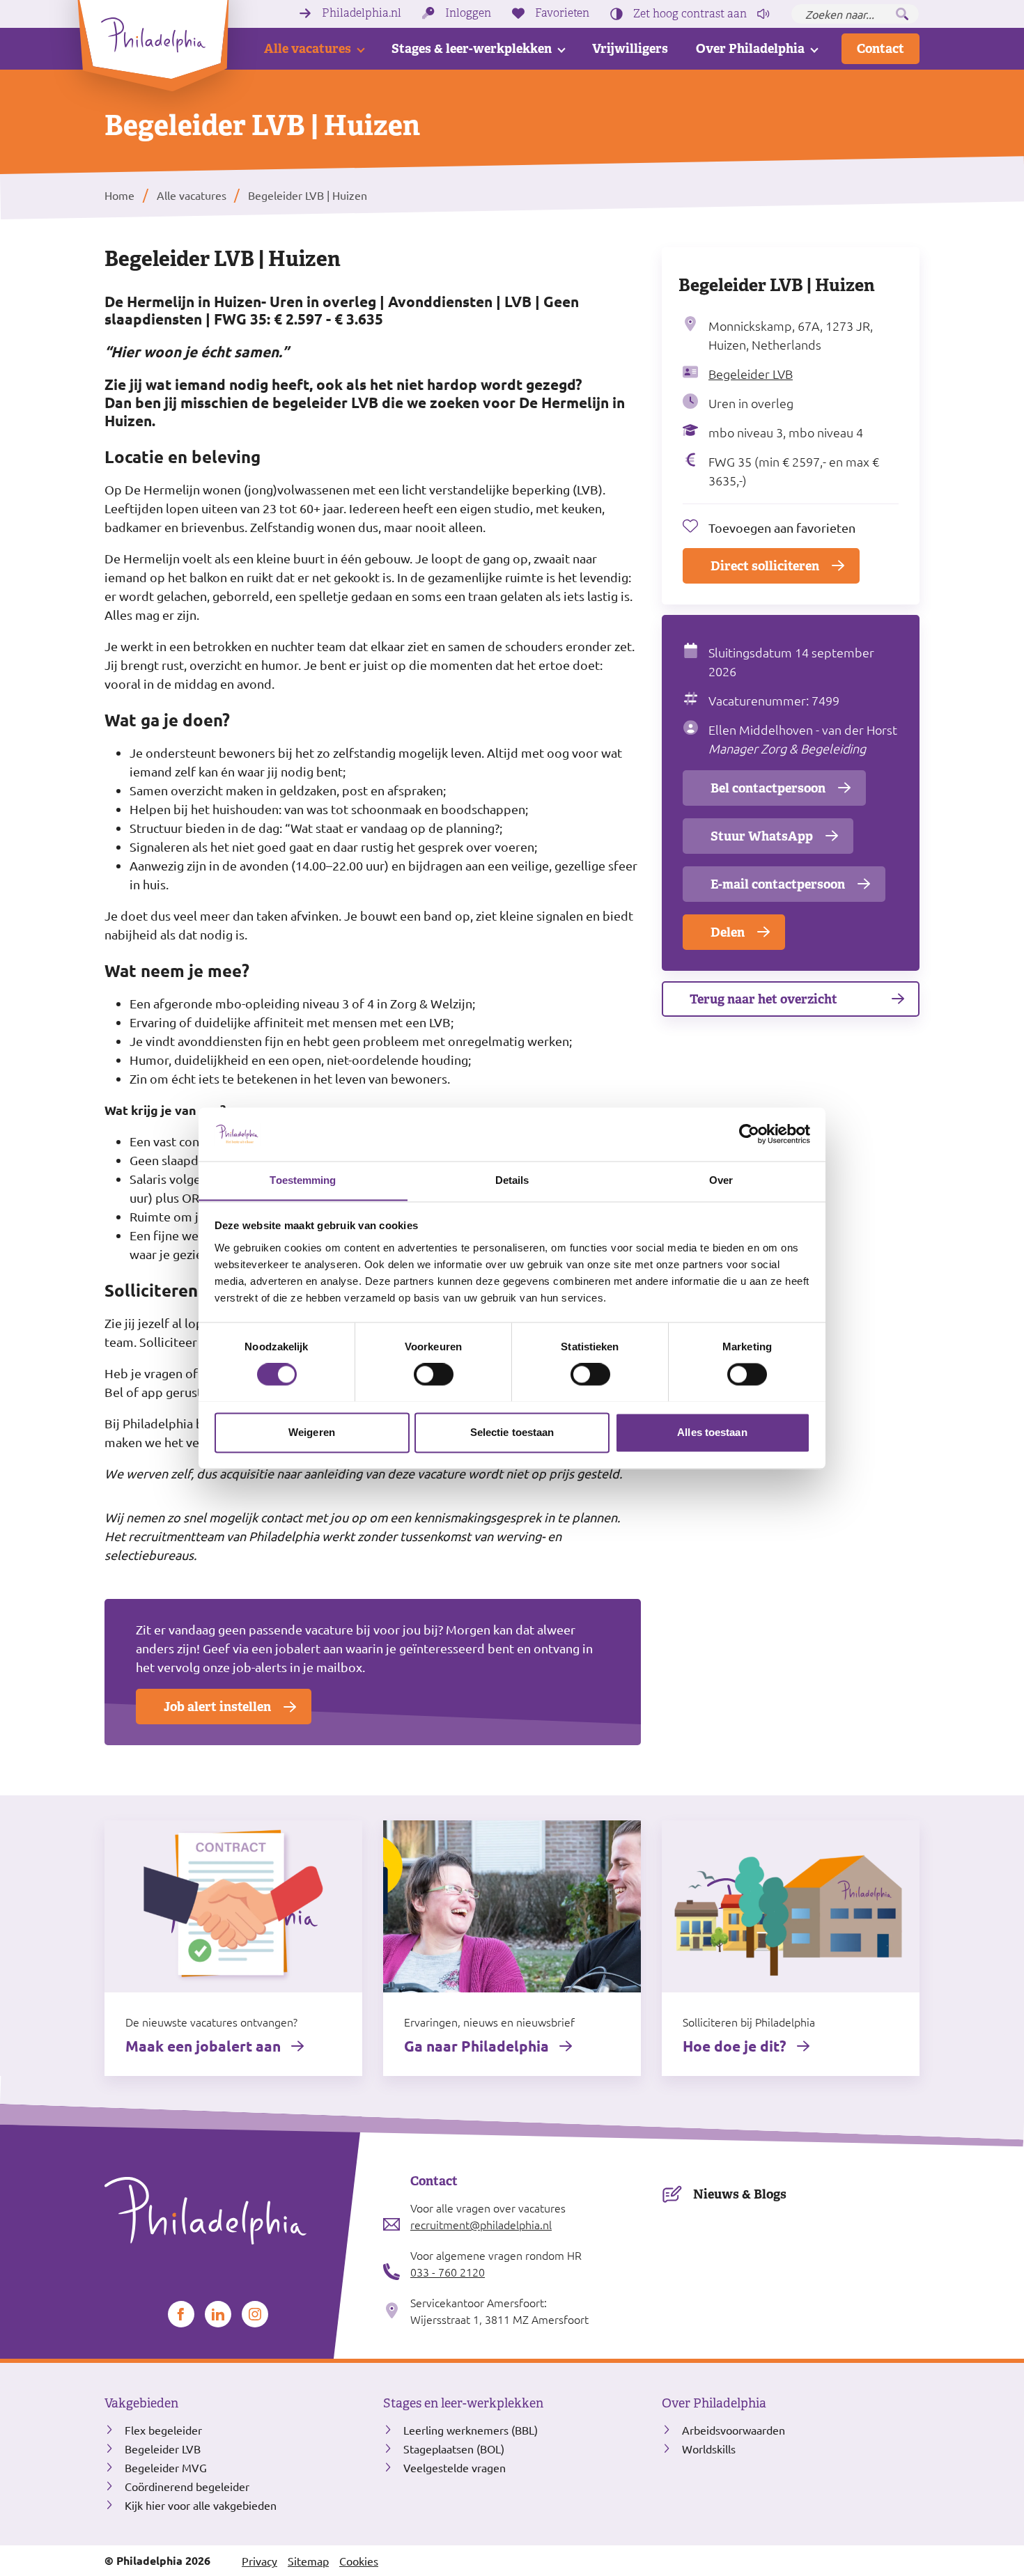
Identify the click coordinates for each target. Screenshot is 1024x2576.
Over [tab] (721, 1180)
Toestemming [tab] (303, 1180)
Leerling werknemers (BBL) (471, 2430)
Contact (881, 48)
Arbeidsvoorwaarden (734, 2430)
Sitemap (308, 2561)
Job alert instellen (217, 1707)
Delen (728, 932)
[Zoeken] (902, 14)
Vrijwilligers (630, 48)
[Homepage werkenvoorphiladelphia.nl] (233, 2211)
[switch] (434, 1374)
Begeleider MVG (166, 2467)
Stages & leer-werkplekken (472, 48)
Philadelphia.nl (362, 13)
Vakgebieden (141, 2403)
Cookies (359, 2561)
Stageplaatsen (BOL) (454, 2449)
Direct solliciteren (765, 566)
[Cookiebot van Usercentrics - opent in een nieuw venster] (749, 1134)
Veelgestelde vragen (455, 2467)
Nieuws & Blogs (740, 2194)
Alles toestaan (712, 1432)
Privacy (259, 2561)
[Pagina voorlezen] (763, 14)
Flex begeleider (163, 2430)
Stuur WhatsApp (762, 836)
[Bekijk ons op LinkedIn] (218, 2314)
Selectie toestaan (512, 1432)
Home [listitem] (121, 195)
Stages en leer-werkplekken (463, 2403)
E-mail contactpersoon (778, 884)
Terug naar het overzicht (763, 999)
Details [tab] (512, 1180)
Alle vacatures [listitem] (190, 195)
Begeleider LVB (751, 374)
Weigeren (312, 1432)
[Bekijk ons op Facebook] (181, 2314)
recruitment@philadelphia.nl (481, 2224)
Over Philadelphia (750, 48)
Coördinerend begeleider (187, 2486)
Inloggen (468, 13)
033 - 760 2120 (448, 2272)
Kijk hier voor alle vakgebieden (201, 2505)
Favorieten (562, 13)
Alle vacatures (308, 48)
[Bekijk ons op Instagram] (255, 2314)
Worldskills (709, 2449)
